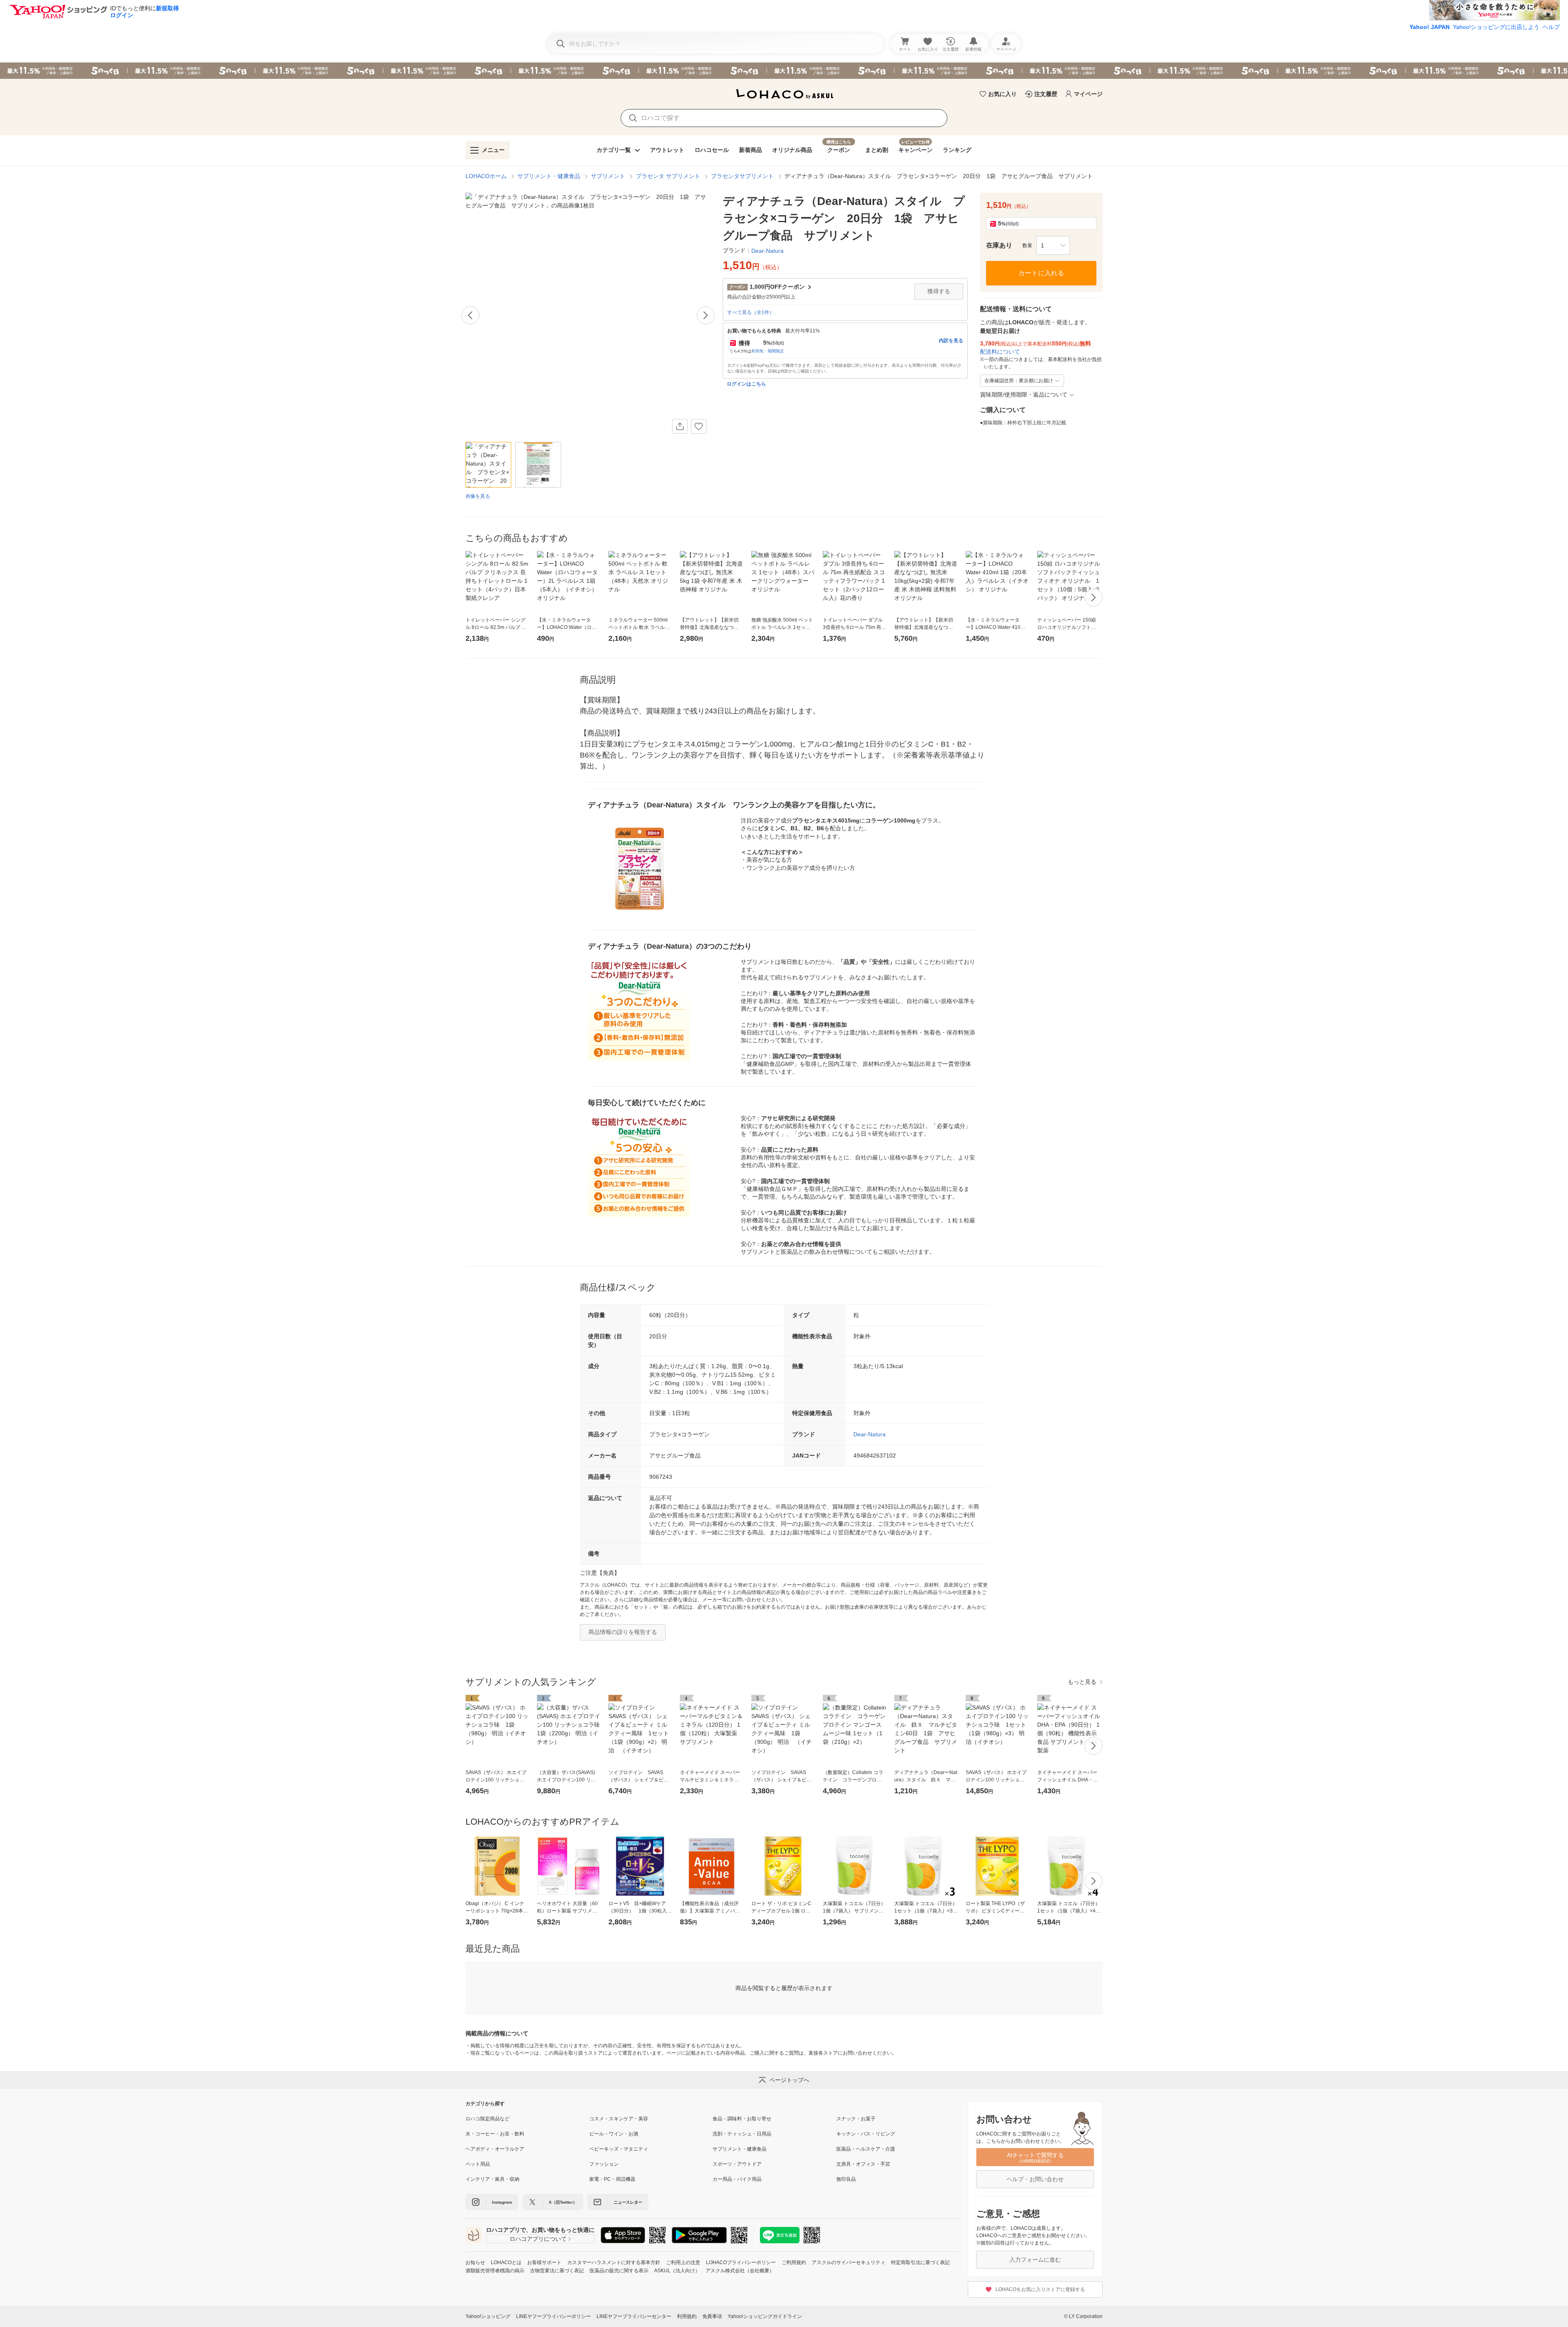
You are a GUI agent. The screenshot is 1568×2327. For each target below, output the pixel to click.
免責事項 (712, 2316)
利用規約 (687, 2316)
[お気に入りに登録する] (699, 426)
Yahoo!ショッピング (488, 2316)
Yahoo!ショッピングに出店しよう (1496, 27)
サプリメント (608, 176)
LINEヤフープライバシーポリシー (553, 2316)
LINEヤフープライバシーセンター (634, 2316)
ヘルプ (1551, 27)
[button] (1053, 245)
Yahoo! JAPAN (1430, 27)
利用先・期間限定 (768, 351)
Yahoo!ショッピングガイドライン (765, 2316)
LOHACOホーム (486, 176)
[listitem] (527, 2119)
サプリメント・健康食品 (549, 176)
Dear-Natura (870, 1434)
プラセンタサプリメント (742, 176)
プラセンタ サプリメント (668, 176)
